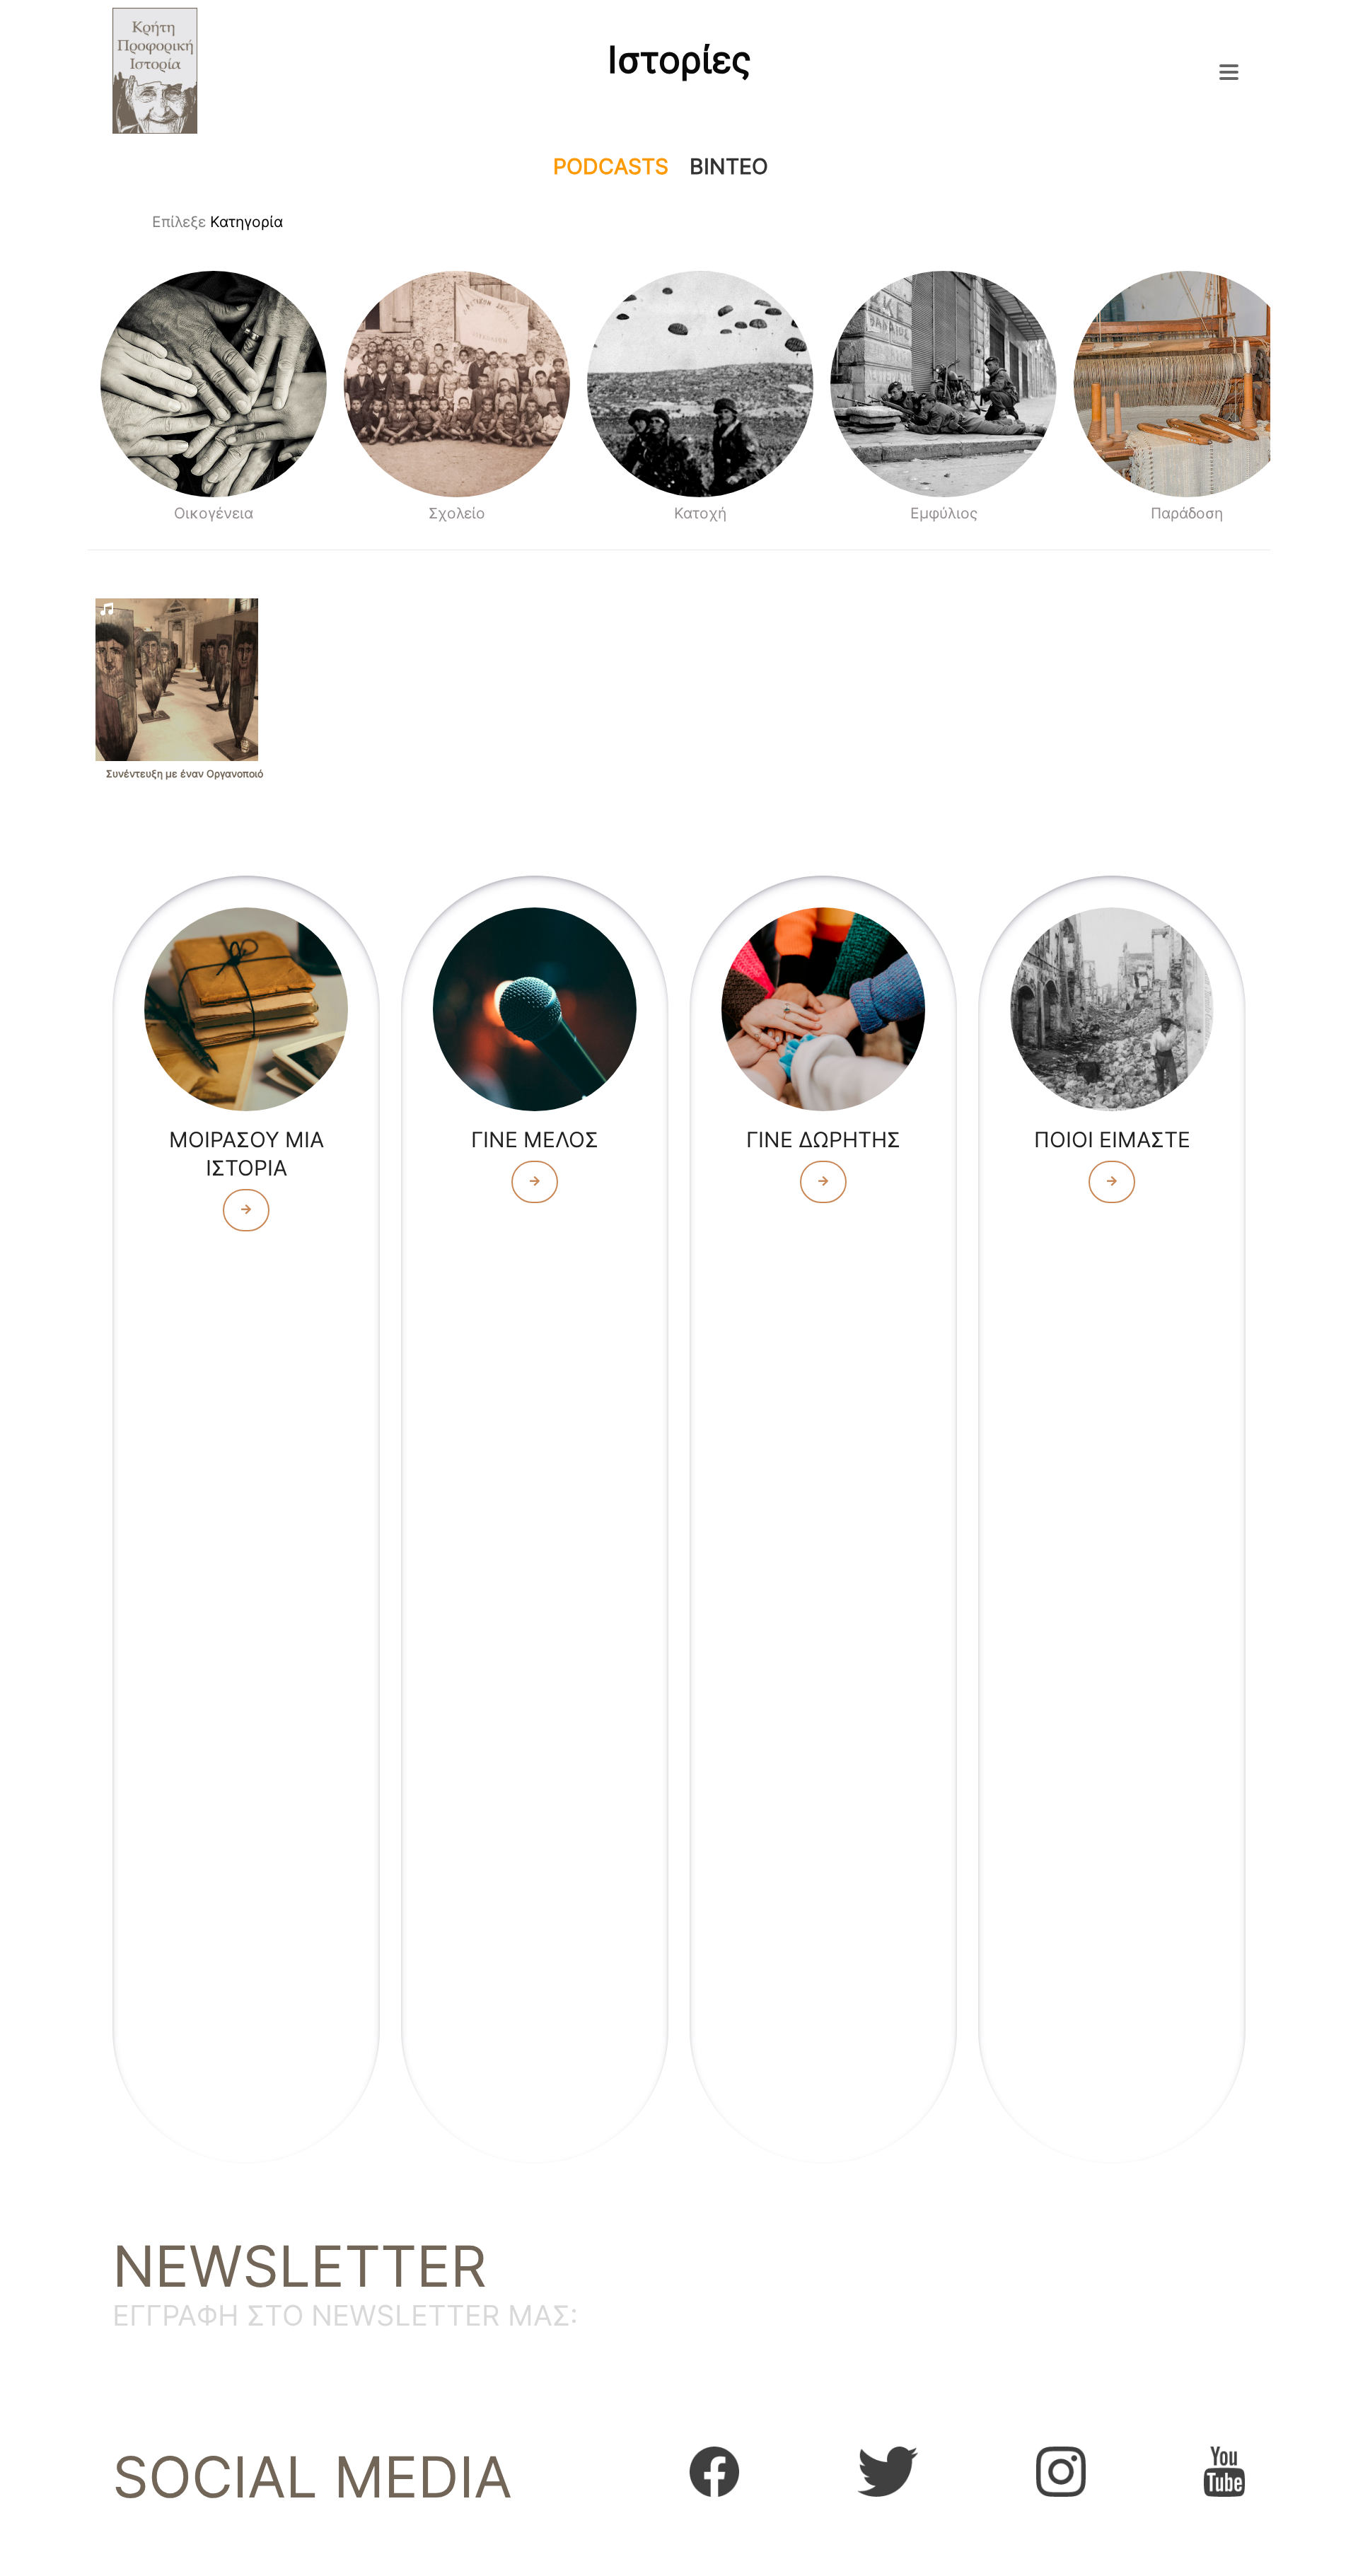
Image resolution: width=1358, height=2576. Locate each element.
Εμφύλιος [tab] (944, 513)
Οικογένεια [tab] (214, 513)
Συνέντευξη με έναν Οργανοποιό (185, 773)
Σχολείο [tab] (457, 513)
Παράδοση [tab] (1187, 513)
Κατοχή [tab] (700, 513)
